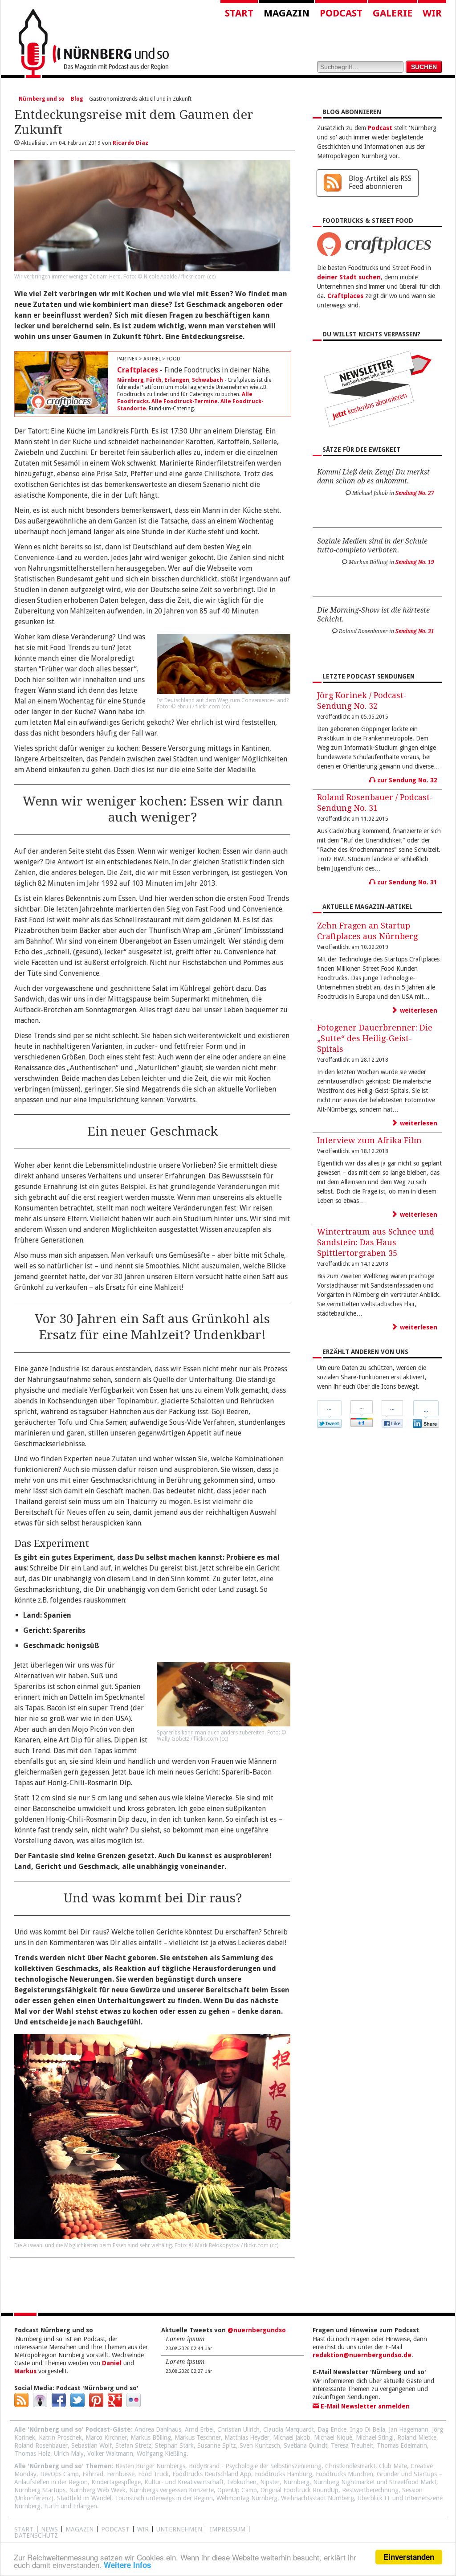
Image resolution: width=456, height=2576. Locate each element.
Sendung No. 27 (415, 493)
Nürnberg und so (42, 99)
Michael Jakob (292, 2437)
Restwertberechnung (370, 2490)
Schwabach (208, 380)
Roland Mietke (417, 2437)
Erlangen (177, 380)
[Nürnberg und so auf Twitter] (77, 2405)
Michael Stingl (375, 2437)
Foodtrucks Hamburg (283, 2474)
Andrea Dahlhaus (158, 2429)
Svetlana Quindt (305, 2445)
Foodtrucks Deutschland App (212, 2474)
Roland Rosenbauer (41, 2445)
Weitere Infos (127, 2565)
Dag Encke (332, 2429)
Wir (432, 13)
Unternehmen (179, 2529)
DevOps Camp (59, 2474)
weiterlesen (418, 1010)
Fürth (154, 380)
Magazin (287, 13)
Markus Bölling (151, 2437)
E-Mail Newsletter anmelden (364, 2406)
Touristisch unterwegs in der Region (164, 2498)
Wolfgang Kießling (162, 2453)
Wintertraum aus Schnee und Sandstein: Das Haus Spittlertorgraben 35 (376, 1242)
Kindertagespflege (116, 2482)
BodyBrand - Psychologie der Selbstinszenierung (255, 2466)
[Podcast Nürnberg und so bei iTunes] (40, 2405)
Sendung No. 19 (415, 562)
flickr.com (193, 277)
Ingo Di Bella (368, 2429)
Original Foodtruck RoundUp (299, 2490)
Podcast (341, 13)
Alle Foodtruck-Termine (185, 401)
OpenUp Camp (237, 2490)
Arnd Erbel (199, 2429)
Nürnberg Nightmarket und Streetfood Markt (375, 2482)
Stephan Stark (174, 2445)
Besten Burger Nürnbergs (150, 2466)
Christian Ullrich (238, 2429)
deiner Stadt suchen (349, 277)
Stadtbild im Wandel (84, 2498)
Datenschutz (36, 2535)
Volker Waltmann (110, 2453)
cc (212, 277)
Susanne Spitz (217, 2445)
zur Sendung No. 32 (406, 780)
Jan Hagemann (409, 2429)
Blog (77, 99)
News (49, 2529)
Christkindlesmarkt (350, 2466)
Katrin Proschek (60, 2437)
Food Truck (153, 2474)
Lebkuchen (242, 2482)
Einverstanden (409, 2557)
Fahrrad (93, 2474)
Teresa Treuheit (352, 2445)
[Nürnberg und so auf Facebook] (59, 2405)
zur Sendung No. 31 (406, 882)
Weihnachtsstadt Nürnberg (318, 2498)
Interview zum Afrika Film (369, 1140)
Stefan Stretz (133, 2445)
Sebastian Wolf (92, 2445)
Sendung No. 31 (415, 631)
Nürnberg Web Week (97, 2490)
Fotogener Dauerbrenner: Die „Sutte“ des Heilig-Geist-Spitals (375, 1038)
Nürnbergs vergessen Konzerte (171, 2490)
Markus (25, 2371)
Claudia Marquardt (289, 2429)
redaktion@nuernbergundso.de (362, 2355)
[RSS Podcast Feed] (21, 2405)
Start (239, 13)
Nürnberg (130, 380)
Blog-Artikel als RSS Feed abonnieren (380, 182)
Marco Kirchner (106, 2437)
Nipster (270, 2482)
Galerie (393, 13)
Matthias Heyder (247, 2437)
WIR (143, 2529)
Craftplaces (138, 370)
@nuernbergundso (257, 2330)
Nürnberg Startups (40, 2490)
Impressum (228, 2529)
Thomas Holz (32, 2453)
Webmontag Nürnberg (247, 2498)
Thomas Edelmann (402, 2445)
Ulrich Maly (69, 2453)
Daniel (112, 2363)
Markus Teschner (198, 2437)
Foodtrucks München (344, 2474)
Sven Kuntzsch (260, 2445)
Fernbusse (121, 2474)
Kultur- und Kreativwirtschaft (184, 2482)
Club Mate (393, 2466)
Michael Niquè (333, 2437)
